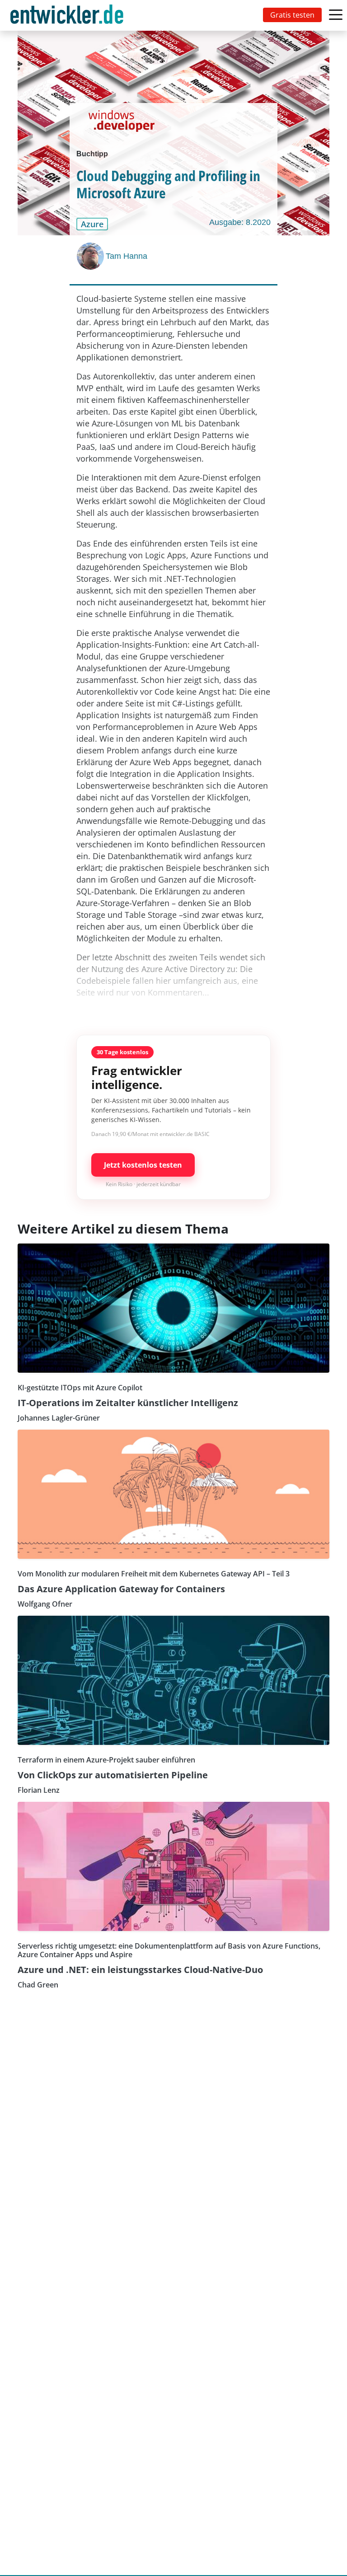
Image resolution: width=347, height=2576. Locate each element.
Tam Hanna (127, 256)
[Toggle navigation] (69, 15)
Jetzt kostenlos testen (143, 1165)
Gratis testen (292, 15)
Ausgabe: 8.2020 (240, 222)
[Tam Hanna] (91, 256)
